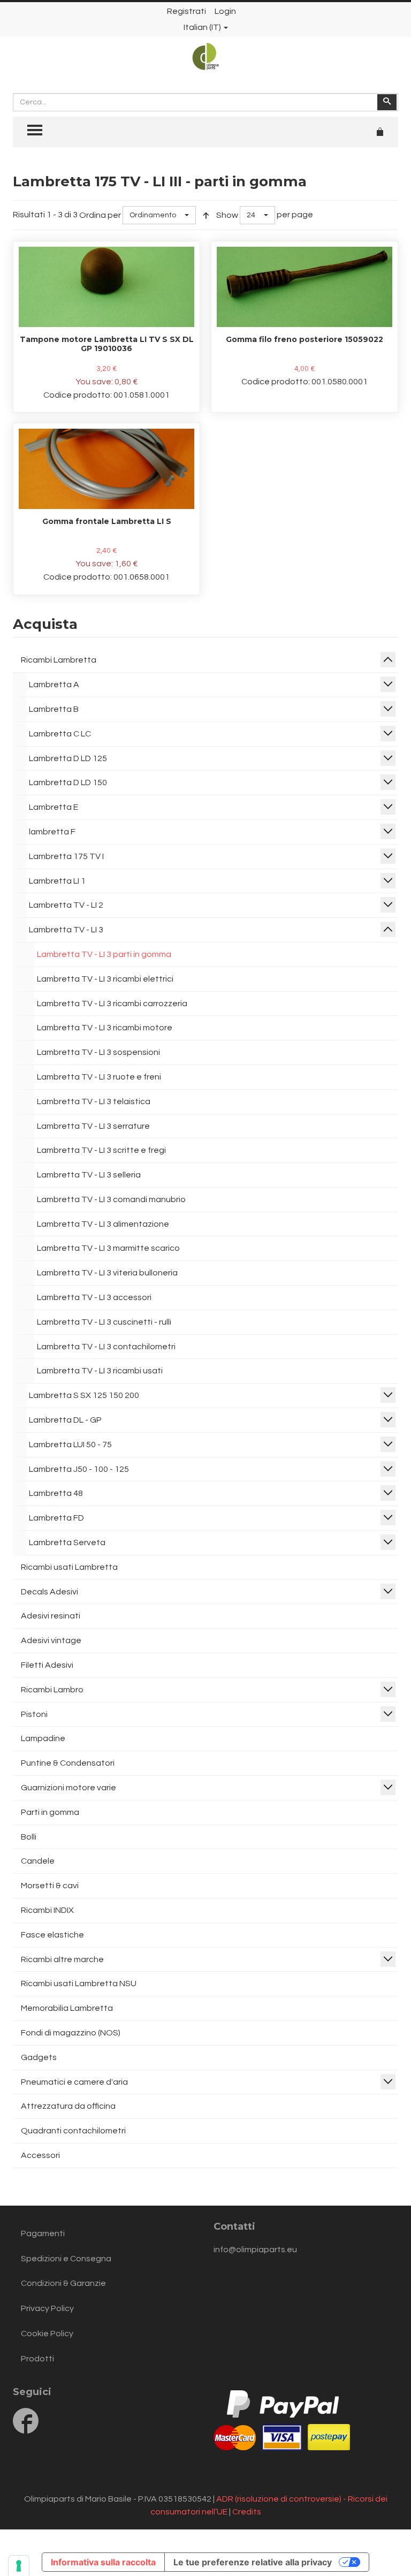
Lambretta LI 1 (57, 881)
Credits (247, 2512)
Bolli (29, 1837)
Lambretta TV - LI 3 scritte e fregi (101, 1150)
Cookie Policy (47, 2334)
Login (225, 11)
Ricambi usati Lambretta (69, 1567)
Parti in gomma (50, 1812)
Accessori (40, 2155)
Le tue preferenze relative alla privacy (253, 2562)
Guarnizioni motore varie (68, 1788)
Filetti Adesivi (47, 1665)
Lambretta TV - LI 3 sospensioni (98, 1052)
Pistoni (34, 1714)
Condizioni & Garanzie (63, 2283)
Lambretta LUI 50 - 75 (70, 1445)
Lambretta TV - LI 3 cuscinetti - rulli (104, 1322)
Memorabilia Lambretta (67, 2008)
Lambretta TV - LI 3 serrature (93, 1126)
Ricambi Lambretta (59, 660)
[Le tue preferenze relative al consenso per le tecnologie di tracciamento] (19, 2566)
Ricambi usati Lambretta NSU (79, 1984)
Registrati (187, 11)
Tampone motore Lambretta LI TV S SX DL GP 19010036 (107, 344)
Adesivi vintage (51, 1640)
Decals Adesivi (50, 1592)
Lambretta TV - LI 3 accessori (94, 1297)
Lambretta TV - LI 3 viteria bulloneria (107, 1273)
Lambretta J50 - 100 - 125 (79, 1469)
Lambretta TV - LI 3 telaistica (94, 1101)
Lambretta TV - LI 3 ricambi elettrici (105, 979)
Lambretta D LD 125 (68, 758)
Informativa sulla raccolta (103, 2562)
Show (227, 215)
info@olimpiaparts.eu (255, 2250)
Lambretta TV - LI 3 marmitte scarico (108, 1248)
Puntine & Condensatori (68, 1763)
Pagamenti (43, 2233)
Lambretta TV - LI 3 (66, 930)
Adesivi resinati (51, 1616)
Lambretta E (54, 807)
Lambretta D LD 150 (68, 782)
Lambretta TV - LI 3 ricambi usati (100, 1371)
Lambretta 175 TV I (66, 856)
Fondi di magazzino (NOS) (71, 2033)
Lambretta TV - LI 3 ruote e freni (99, 1077)
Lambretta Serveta (67, 1542)
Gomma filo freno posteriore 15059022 (305, 339)
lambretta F (52, 832)
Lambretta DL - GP (65, 1420)
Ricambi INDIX (47, 1910)
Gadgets (39, 2057)
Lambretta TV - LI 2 (66, 905)
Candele (38, 1861)
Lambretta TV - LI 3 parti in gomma (104, 954)
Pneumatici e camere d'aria (74, 2082)
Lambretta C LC (60, 734)
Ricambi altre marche (62, 1959)
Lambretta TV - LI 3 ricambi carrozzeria (112, 1004)
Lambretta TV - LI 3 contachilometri (106, 1347)
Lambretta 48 (56, 1493)
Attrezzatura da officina (68, 2106)
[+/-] (206, 215)
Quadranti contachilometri (73, 2131)
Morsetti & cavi (50, 1886)
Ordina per (100, 215)
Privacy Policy (47, 2308)
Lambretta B (54, 709)
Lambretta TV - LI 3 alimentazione (103, 1224)
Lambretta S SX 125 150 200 (84, 1395)
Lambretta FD (56, 1518)
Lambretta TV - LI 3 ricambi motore (105, 1028)
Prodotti (37, 2359)
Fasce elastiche (52, 1935)
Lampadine (43, 1738)
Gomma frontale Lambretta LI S (107, 521)
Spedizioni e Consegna (66, 2259)
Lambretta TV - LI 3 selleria (89, 1175)
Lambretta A (54, 685)
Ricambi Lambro (52, 1690)
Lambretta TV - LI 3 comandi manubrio (111, 1199)
